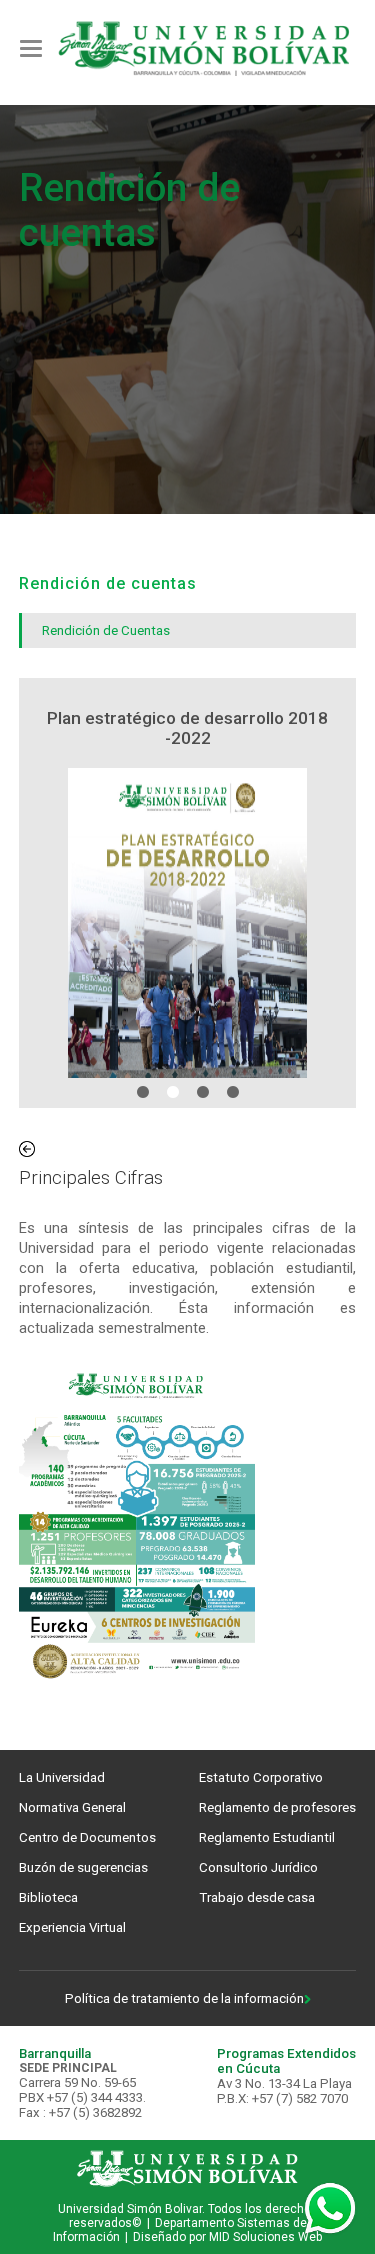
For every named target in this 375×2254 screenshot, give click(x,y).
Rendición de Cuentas (106, 630)
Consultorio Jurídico (258, 1867)
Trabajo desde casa (257, 1897)
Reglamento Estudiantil (267, 1837)
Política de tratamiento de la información (184, 1998)
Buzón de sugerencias (83, 1867)
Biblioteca (48, 1897)
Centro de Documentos (87, 1837)
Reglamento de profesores (277, 1807)
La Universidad (62, 1777)
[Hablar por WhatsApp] (330, 2209)
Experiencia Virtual (72, 1927)
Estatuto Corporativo (261, 1777)
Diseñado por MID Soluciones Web (227, 2237)
